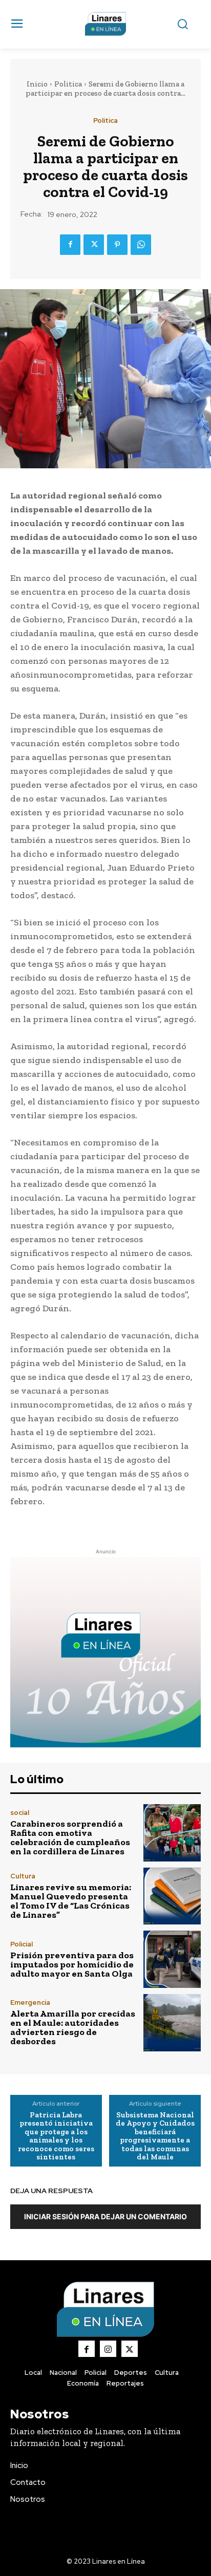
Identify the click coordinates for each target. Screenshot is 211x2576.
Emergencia (30, 2003)
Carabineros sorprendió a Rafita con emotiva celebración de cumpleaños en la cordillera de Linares (70, 1837)
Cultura (23, 1876)
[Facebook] (70, 245)
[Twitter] (94, 245)
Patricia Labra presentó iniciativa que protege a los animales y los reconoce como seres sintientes (56, 2136)
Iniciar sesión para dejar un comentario (105, 2216)
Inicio (37, 84)
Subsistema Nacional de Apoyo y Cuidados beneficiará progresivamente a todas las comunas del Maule (155, 2136)
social (20, 1813)
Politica (68, 84)
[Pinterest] (117, 245)
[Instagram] (108, 2349)
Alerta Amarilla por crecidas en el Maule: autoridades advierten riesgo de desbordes (73, 2027)
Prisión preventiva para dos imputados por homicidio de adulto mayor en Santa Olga (72, 1964)
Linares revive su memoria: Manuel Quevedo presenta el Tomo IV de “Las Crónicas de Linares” (71, 1901)
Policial (22, 1944)
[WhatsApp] (141, 245)
